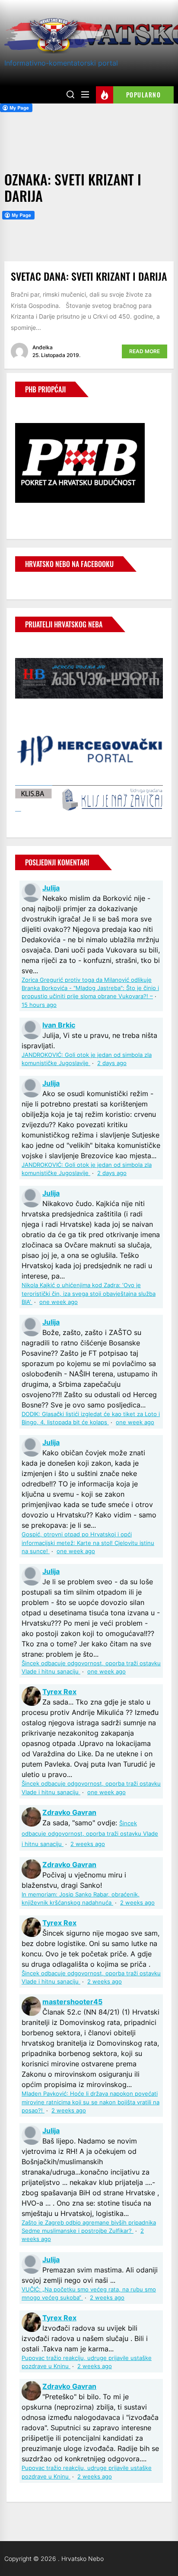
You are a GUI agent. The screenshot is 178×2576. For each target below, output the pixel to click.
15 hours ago (39, 1005)
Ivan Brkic (59, 1025)
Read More (145, 351)
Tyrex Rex (59, 1692)
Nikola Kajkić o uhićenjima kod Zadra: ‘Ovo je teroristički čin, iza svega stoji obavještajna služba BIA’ (89, 1293)
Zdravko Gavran (69, 1812)
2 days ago (112, 1063)
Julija (51, 888)
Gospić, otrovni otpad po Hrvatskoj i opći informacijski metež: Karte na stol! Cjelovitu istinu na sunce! (88, 1543)
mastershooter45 (72, 2002)
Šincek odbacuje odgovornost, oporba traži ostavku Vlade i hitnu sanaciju (90, 1834)
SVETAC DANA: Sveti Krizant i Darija (89, 276)
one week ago (59, 1302)
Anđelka (43, 347)
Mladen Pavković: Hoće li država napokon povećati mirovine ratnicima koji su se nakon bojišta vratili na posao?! (91, 2102)
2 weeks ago (88, 1844)
